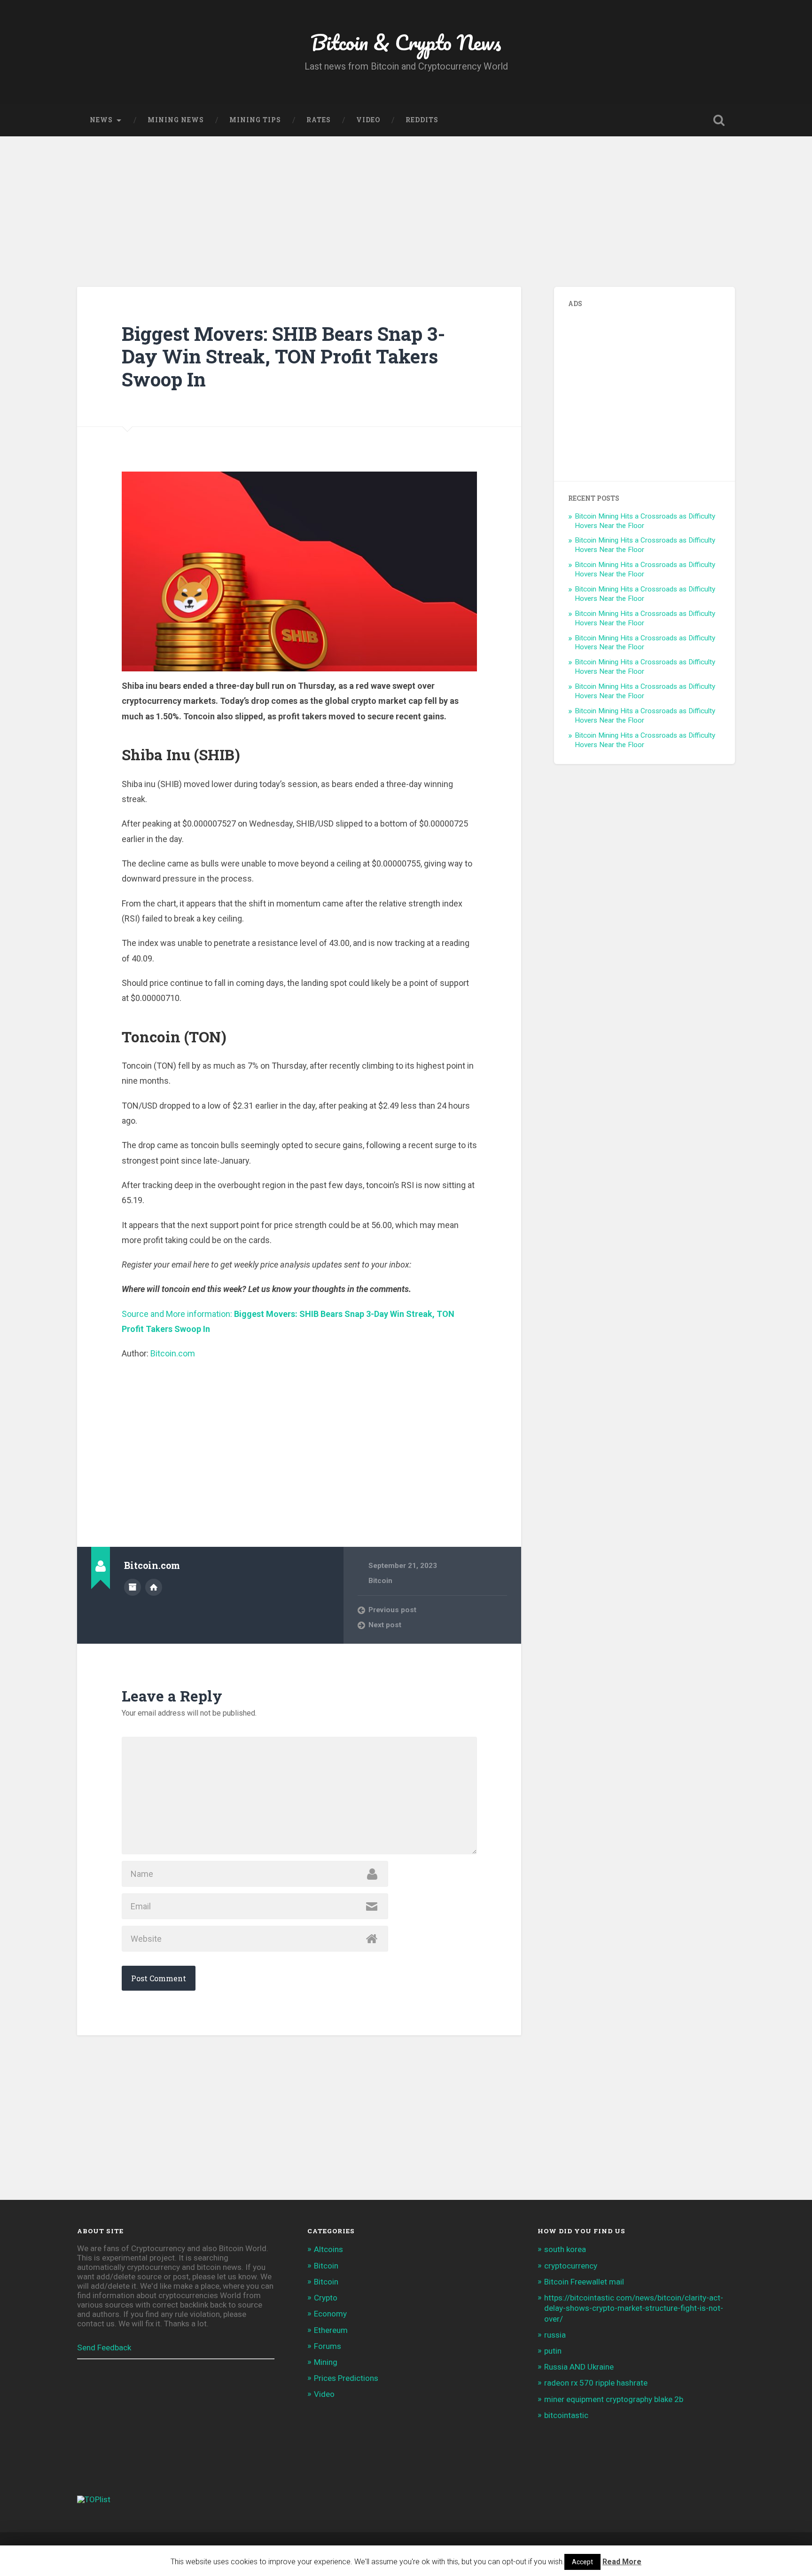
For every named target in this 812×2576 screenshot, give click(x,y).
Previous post (392, 1610)
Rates (319, 120)
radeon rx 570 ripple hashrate (596, 2383)
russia (555, 2335)
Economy (330, 2314)
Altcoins (328, 2249)
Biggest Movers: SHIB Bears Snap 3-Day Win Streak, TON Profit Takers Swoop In (283, 356)
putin (553, 2351)
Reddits (422, 120)
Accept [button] (582, 2562)
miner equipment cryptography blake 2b (614, 2399)
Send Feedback (104, 2348)
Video (368, 120)
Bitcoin (380, 1581)
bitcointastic (566, 2415)
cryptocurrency (571, 2266)
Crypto (326, 2298)
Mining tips (255, 120)
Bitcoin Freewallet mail (584, 2282)
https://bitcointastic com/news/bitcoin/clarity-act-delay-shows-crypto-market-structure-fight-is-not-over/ (634, 2308)
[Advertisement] (406, 207)
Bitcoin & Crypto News (406, 42)
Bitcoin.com (173, 1353)
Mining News (176, 120)
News (101, 120)
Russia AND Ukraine (579, 2367)
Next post (385, 1625)
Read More (622, 2562)
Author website (154, 1587)
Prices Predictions (346, 2378)
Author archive (133, 1587)
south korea (565, 2249)
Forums (328, 2346)
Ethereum (331, 2330)
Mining (326, 2362)
